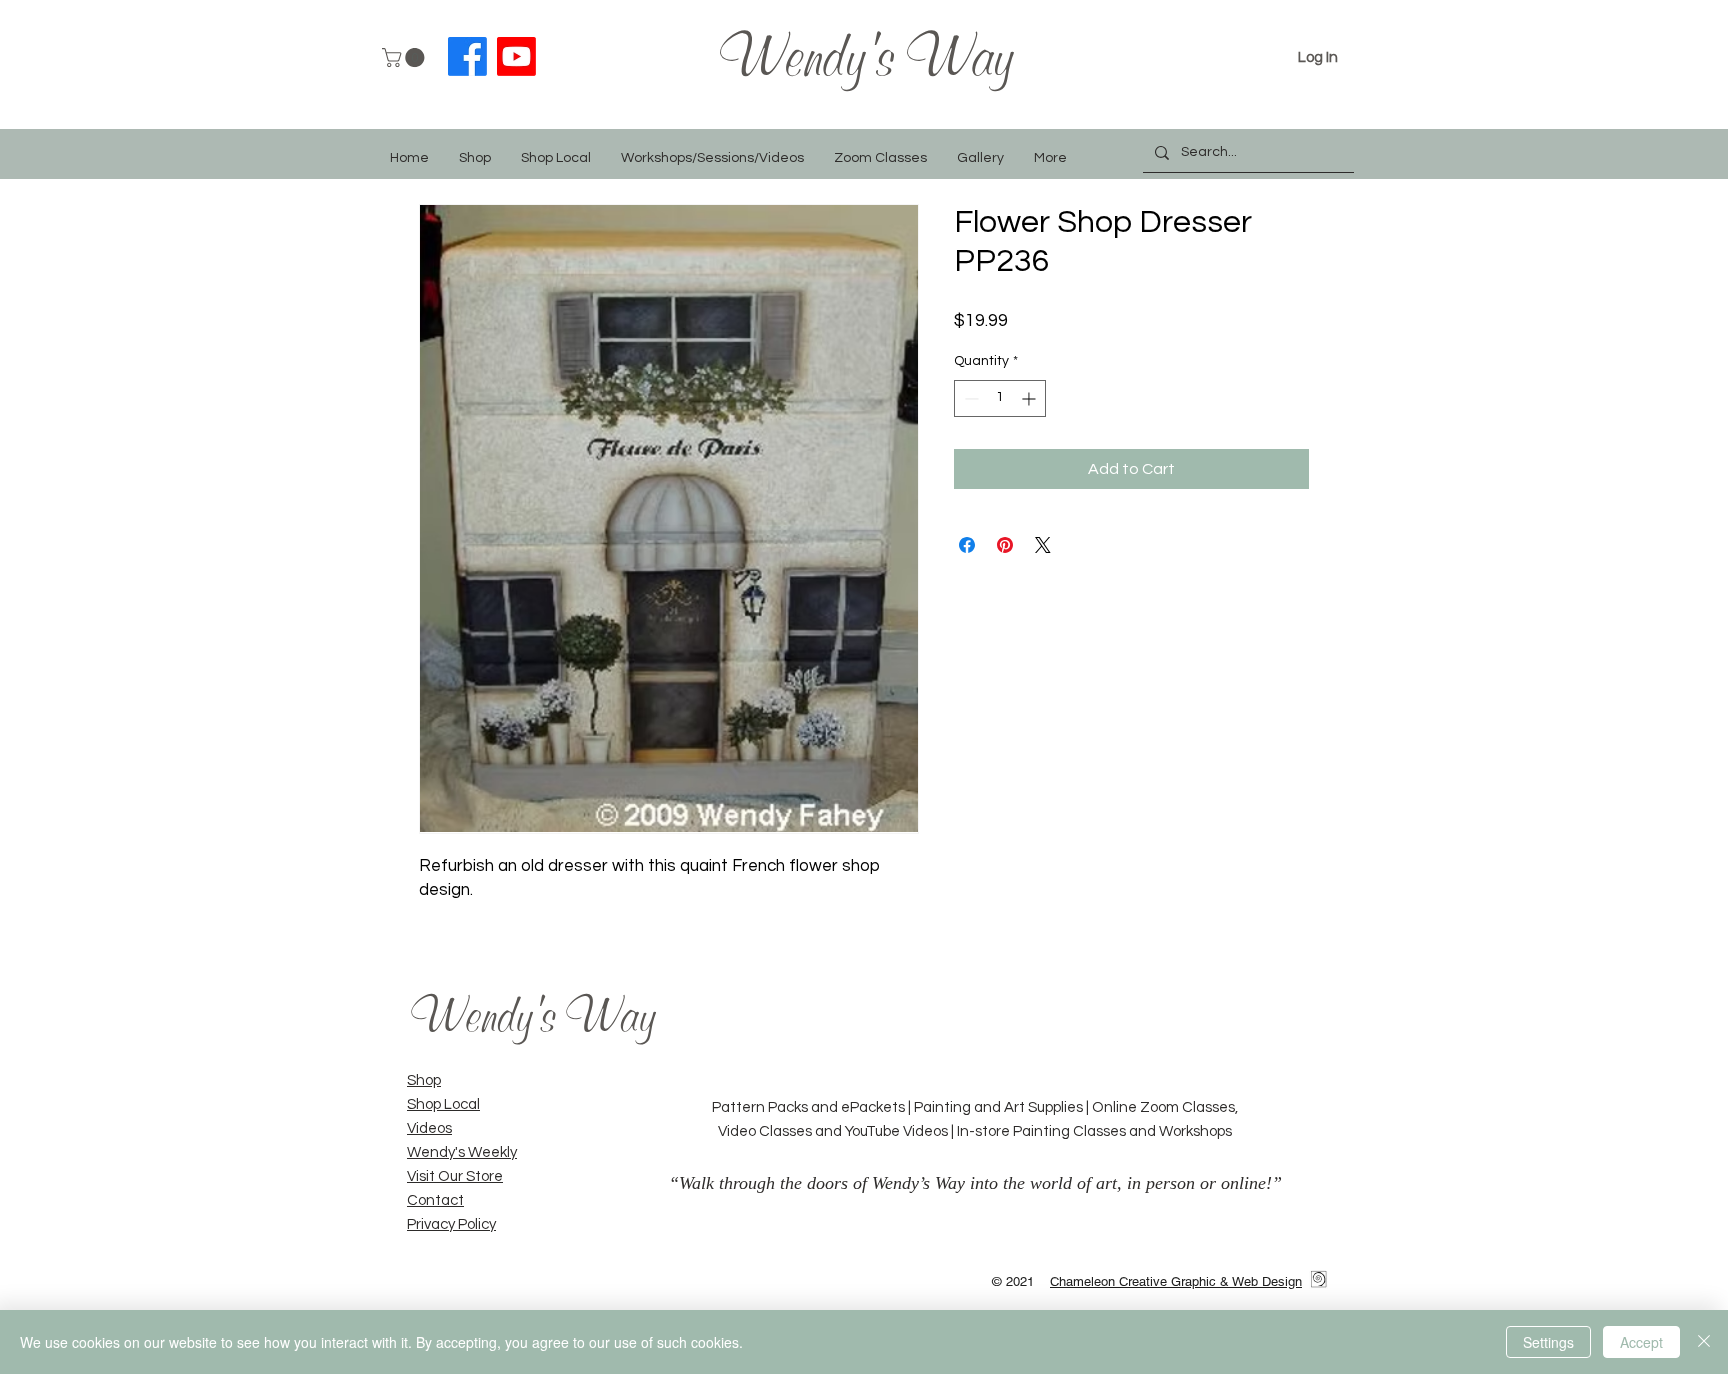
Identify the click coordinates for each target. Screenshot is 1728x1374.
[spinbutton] (1000, 398)
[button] (405, 57)
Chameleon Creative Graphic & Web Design (1176, 1281)
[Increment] (1030, 398)
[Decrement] (969, 398)
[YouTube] (516, 56)
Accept (1641, 1342)
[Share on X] (1043, 545)
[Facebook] (467, 56)
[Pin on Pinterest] (1005, 545)
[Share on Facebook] (967, 545)
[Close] (1704, 1342)
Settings (1548, 1342)
